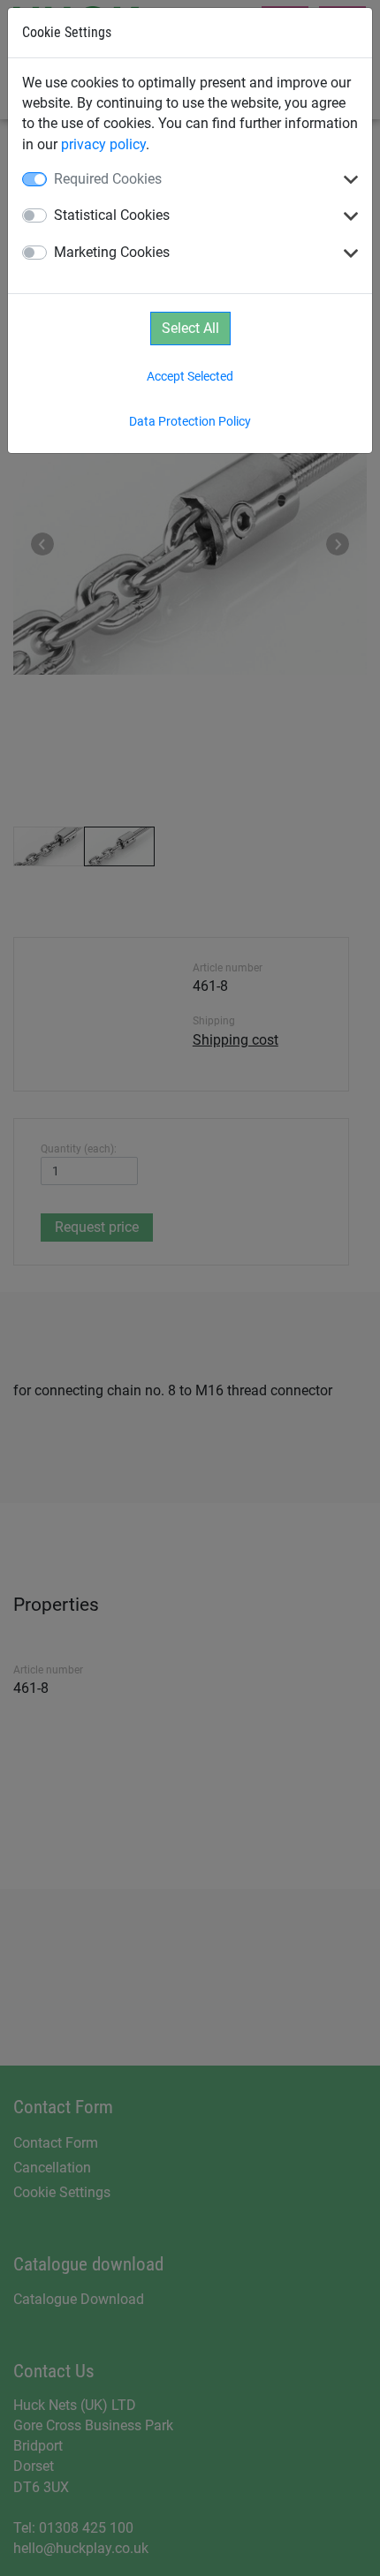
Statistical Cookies (112, 215)
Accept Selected (190, 376)
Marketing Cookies (112, 252)
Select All (190, 328)
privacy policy (103, 144)
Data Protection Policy (190, 421)
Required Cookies (108, 179)
